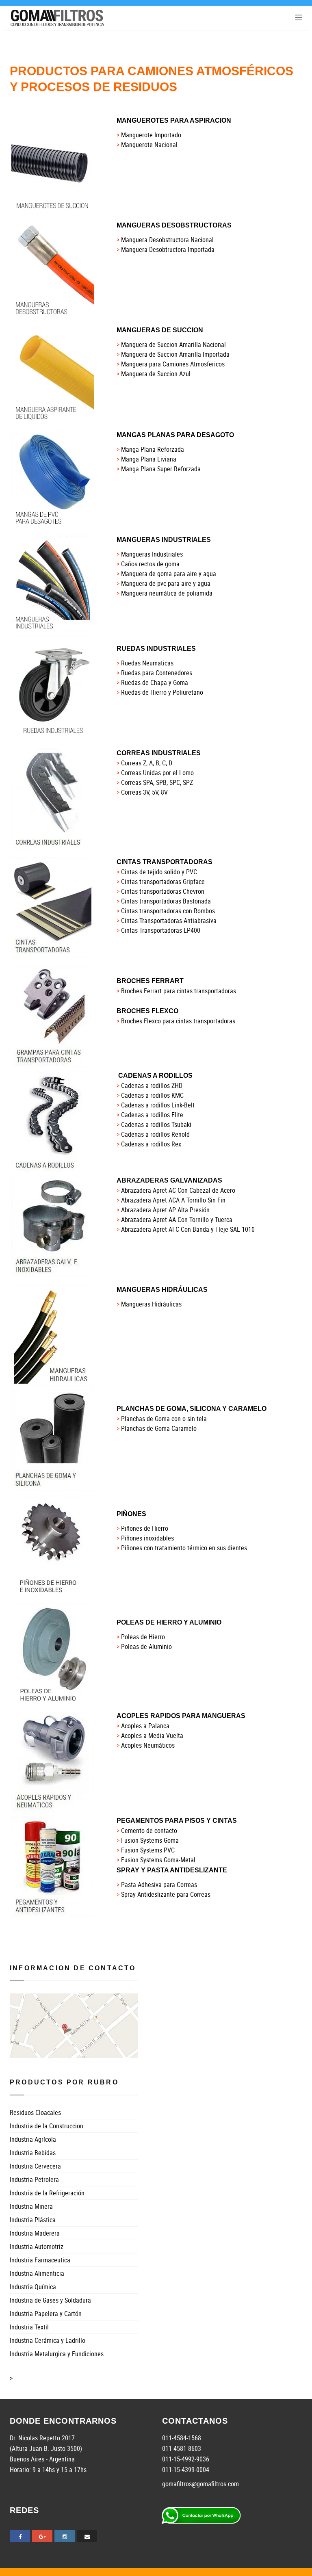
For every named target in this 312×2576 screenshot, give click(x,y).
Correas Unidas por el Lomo (157, 773)
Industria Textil (29, 2327)
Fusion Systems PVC (148, 1850)
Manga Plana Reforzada (153, 449)
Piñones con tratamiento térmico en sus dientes (184, 1548)
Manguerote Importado (151, 135)
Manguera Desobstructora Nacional (167, 240)
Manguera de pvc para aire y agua (166, 583)
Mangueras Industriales (152, 554)
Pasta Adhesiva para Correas (159, 1885)
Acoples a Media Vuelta (152, 1735)
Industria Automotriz (37, 2247)
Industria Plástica (33, 2220)
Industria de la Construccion (47, 2126)
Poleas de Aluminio (146, 1647)
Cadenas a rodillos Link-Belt (158, 1105)
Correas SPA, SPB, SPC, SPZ (157, 782)
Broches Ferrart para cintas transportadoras (179, 991)
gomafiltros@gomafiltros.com (200, 2484)
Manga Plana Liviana (149, 459)
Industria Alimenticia (37, 2273)
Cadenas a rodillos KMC (152, 1095)
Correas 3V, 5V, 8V (144, 792)
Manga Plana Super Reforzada (161, 469)
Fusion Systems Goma (150, 1840)
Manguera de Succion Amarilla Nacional (173, 344)
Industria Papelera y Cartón (46, 2314)
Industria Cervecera (35, 2166)
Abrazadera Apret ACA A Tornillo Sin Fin (173, 1200)
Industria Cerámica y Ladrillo (48, 2340)
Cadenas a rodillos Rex (151, 1144)
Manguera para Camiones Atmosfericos (173, 364)
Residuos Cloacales (35, 2112)
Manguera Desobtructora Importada (168, 249)
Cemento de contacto (149, 1831)
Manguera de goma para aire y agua (169, 574)
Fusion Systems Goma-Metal (158, 1860)
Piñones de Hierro (145, 1528)
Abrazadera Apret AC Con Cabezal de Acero (178, 1190)
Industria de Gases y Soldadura (50, 2300)
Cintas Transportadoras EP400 (161, 930)
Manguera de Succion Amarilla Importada (175, 354)
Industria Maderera (35, 2233)
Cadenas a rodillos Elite (152, 1115)
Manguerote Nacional (149, 145)
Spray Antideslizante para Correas (166, 1894)
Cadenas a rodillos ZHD (152, 1085)
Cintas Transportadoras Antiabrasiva (169, 921)
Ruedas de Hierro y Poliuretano (162, 692)
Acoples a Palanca (145, 1726)
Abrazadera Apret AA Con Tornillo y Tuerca (177, 1220)
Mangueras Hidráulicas (151, 1304)
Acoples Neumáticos (148, 1745)
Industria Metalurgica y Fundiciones (57, 2354)
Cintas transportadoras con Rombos (168, 911)
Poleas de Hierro (143, 1637)
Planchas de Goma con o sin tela (164, 1419)
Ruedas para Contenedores (157, 673)
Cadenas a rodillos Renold (155, 1134)
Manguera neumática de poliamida (167, 593)
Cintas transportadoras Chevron (163, 891)
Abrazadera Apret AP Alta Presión (165, 1210)
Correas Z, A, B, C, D (147, 763)
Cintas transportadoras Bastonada (166, 901)
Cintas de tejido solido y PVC (159, 872)
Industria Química (33, 2287)
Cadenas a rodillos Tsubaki (156, 1124)
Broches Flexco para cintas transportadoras (178, 1021)
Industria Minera (31, 2206)
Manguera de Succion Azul (156, 374)
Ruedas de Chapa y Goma (155, 682)
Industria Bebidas (33, 2153)
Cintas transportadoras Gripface (163, 882)
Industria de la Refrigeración (47, 2193)
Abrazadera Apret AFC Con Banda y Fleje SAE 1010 (188, 1229)
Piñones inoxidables (147, 1538)
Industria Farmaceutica (40, 2260)
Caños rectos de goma (150, 564)
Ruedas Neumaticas (147, 663)
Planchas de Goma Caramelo (159, 1428)
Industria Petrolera (34, 2180)
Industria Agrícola (33, 2139)
